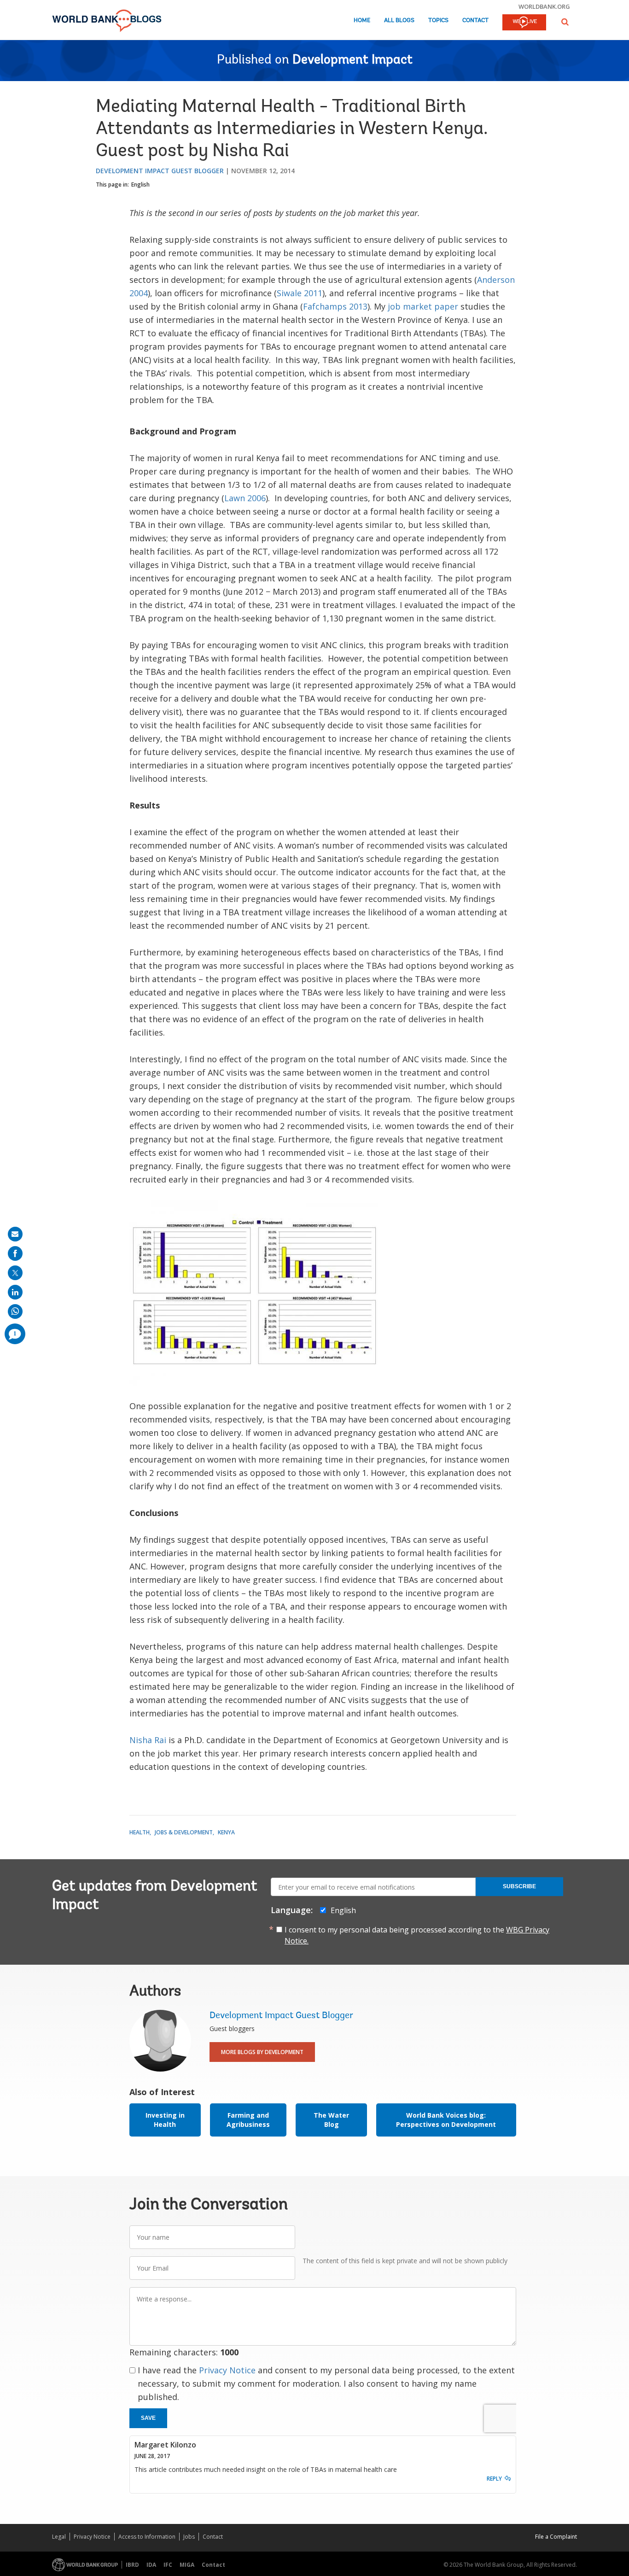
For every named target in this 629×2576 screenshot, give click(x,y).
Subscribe (519, 1886)
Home (362, 20)
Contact (475, 20)
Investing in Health (165, 2120)
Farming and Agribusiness (248, 2120)
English (140, 184)
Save (148, 2418)
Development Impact (352, 60)
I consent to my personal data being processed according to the (417, 1935)
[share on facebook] (15, 1253)
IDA (151, 2565)
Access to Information (147, 2537)
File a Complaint (556, 2537)
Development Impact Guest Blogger (160, 171)
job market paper (423, 306)
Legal (59, 2537)
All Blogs (399, 20)
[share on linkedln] (15, 1292)
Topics (438, 20)
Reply (494, 2479)
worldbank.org (544, 6)
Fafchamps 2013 (335, 306)
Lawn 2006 (245, 498)
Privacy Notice (227, 2370)
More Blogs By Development (262, 2052)
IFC (168, 2565)
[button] (565, 22)
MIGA (187, 2565)
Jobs (189, 2537)
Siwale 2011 (300, 293)
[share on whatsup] (15, 1311)
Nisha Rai (148, 1740)
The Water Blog (331, 2120)
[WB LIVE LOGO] (524, 23)
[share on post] (15, 1273)
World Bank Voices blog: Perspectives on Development (446, 2120)
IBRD (132, 2565)
